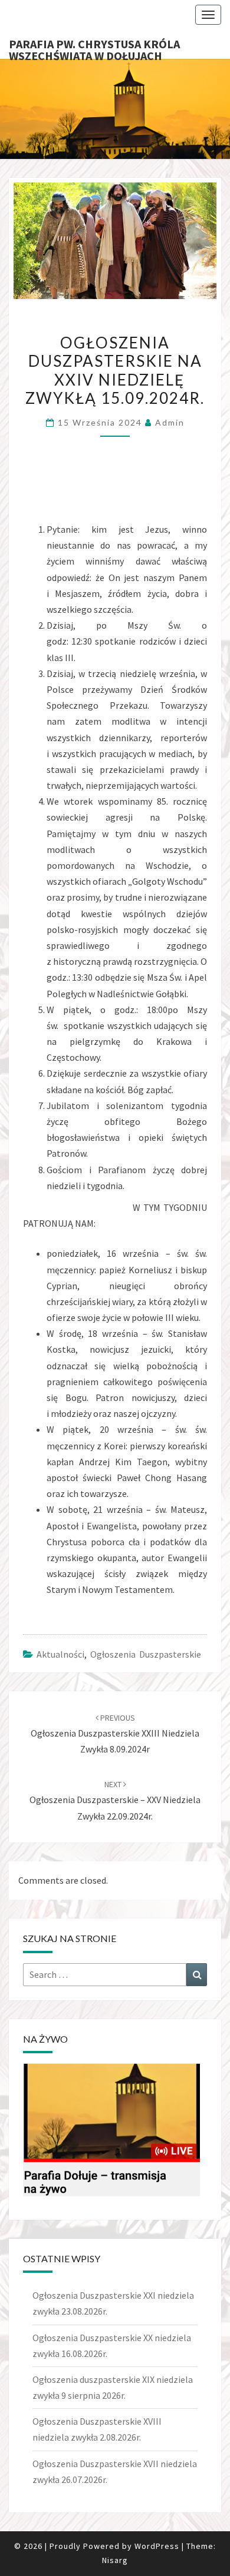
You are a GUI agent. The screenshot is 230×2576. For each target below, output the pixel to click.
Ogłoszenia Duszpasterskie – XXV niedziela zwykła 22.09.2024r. (115, 1800)
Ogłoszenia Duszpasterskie (146, 1654)
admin (170, 422)
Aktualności (60, 1654)
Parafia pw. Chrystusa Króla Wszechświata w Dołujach (94, 48)
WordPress (157, 2546)
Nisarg (115, 2560)
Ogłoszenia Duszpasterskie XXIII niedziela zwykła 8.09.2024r (115, 1734)
